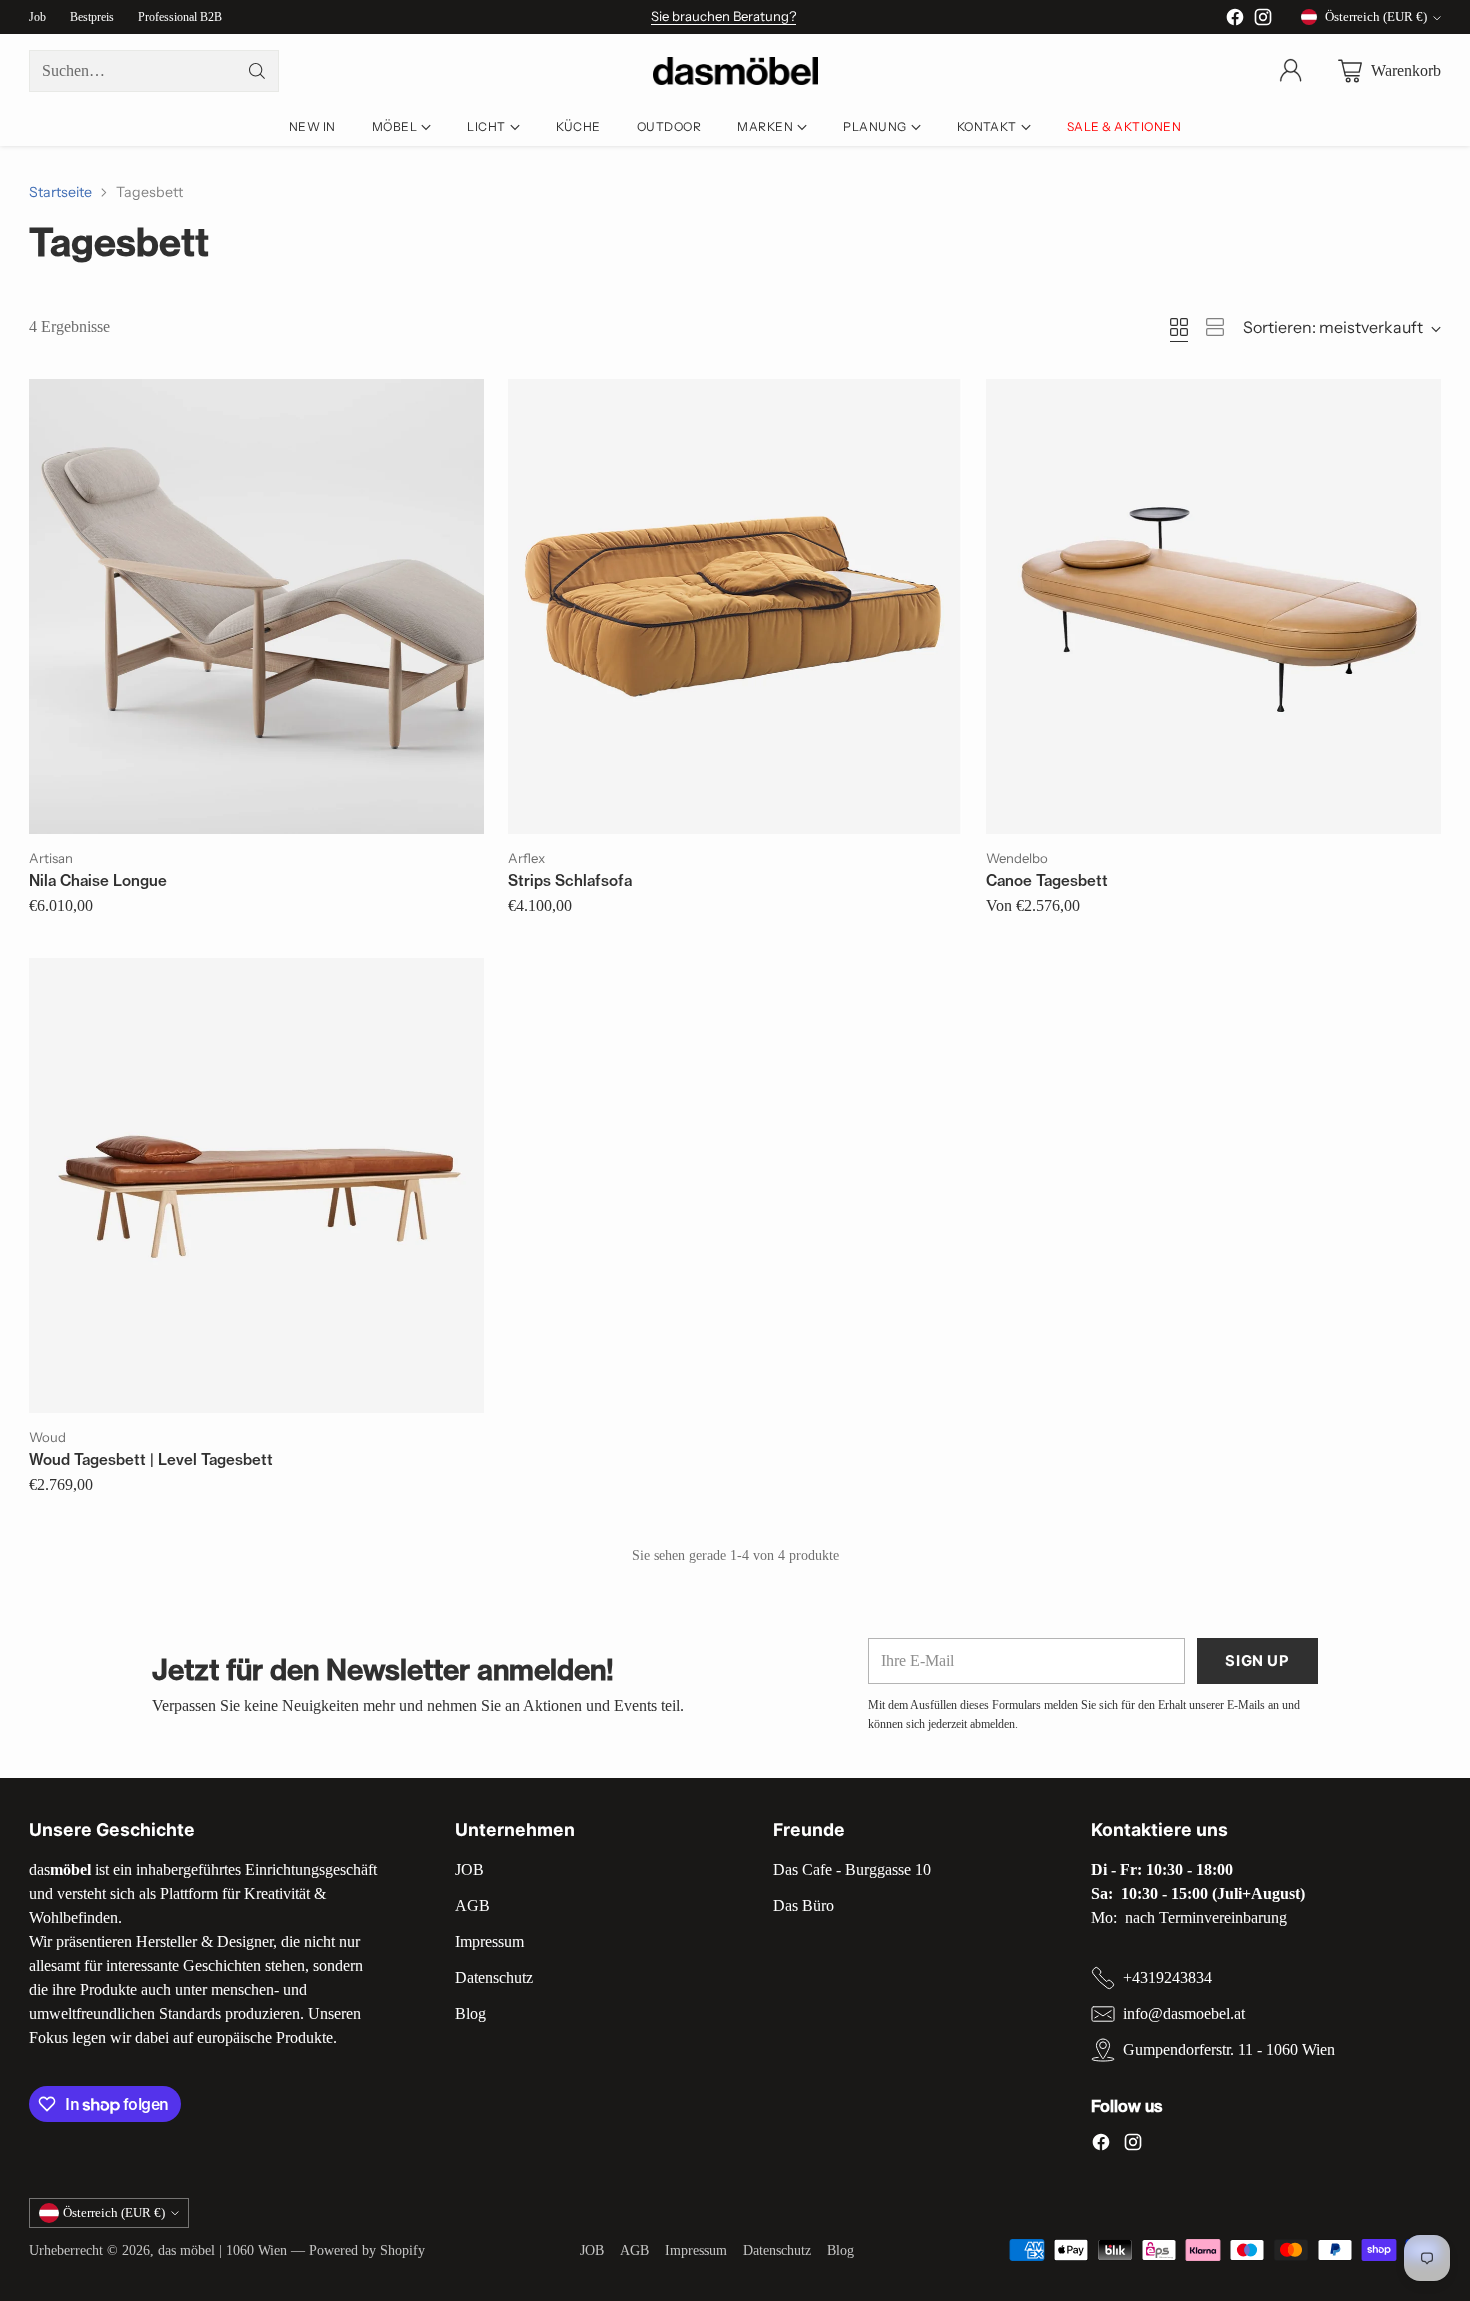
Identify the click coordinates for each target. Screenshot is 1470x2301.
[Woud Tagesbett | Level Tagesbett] (256, 1185)
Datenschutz (494, 1977)
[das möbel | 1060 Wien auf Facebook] (1235, 20)
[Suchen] (257, 71)
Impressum (489, 1941)
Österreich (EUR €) (1376, 16)
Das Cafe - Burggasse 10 (852, 1869)
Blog (470, 2013)
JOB (469, 1869)
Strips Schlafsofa (570, 880)
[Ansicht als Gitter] (1179, 327)
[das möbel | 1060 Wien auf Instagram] (1263, 20)
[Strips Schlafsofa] (735, 606)
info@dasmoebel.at (1184, 2013)
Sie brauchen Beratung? (723, 16)
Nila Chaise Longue (98, 880)
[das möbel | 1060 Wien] (735, 71)
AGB (472, 1905)
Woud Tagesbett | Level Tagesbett (151, 1459)
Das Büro (803, 1905)
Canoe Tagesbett (1047, 880)
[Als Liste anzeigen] (1215, 327)
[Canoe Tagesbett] (1213, 606)
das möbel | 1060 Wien (222, 2250)
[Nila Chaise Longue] (256, 606)
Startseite (60, 192)
